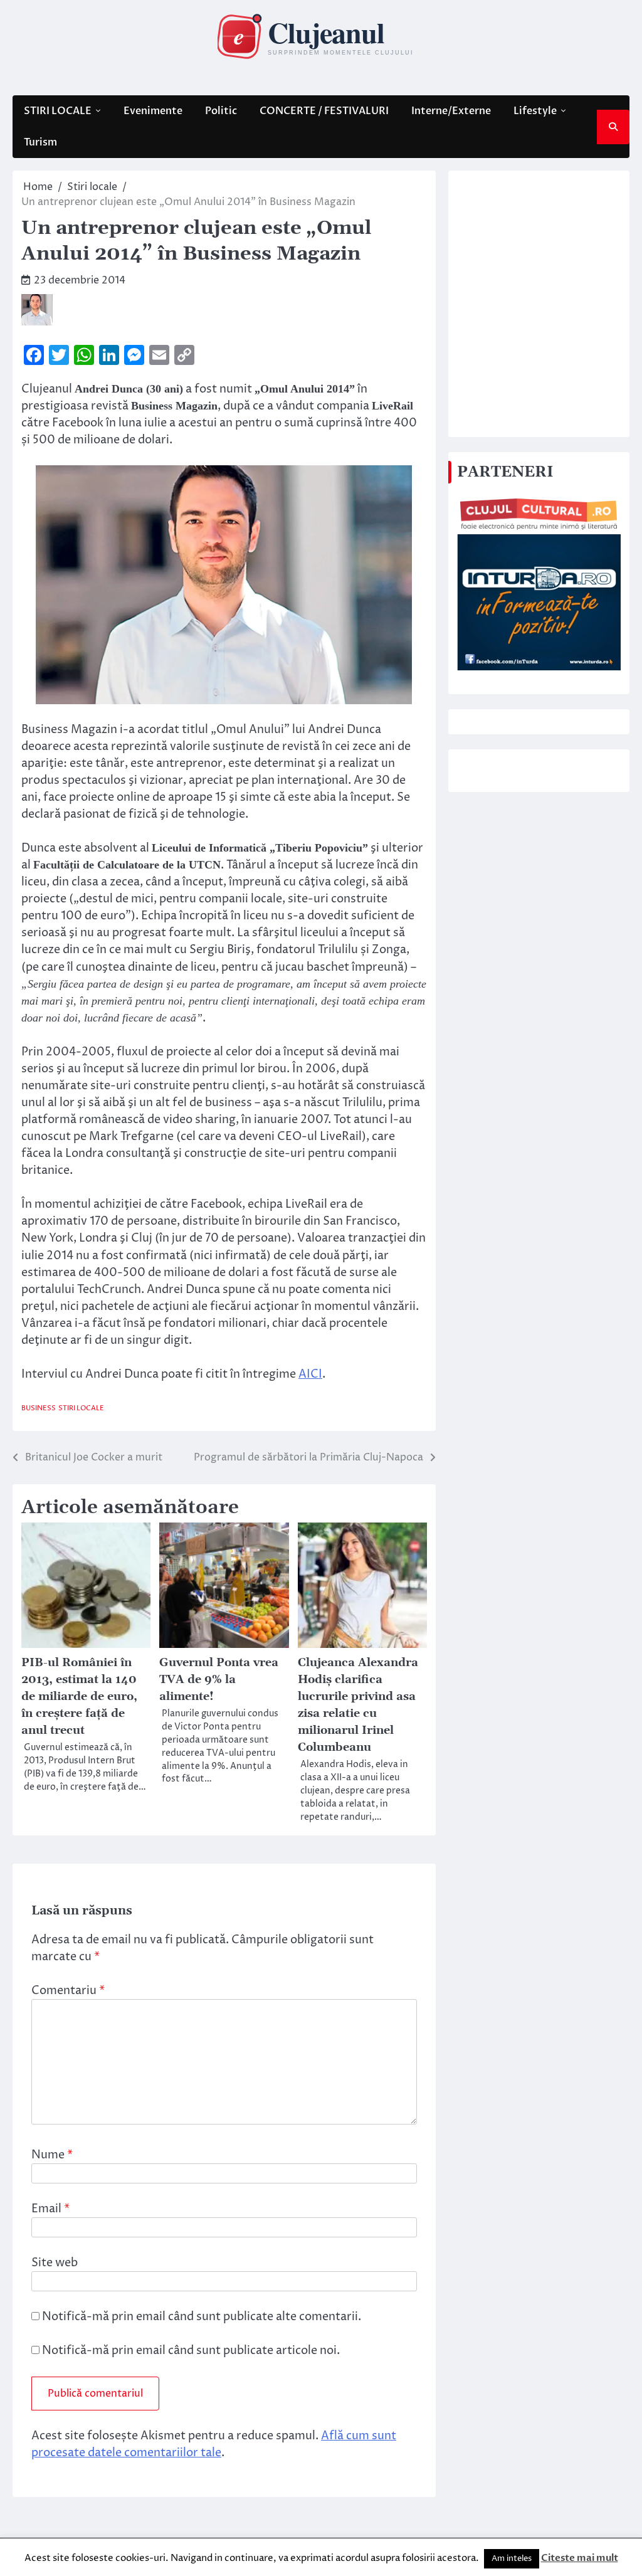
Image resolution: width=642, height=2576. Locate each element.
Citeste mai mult (580, 2558)
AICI (310, 1374)
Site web (55, 2263)
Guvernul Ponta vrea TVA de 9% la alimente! (219, 1680)
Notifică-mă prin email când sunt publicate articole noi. (191, 2351)
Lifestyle (535, 111)
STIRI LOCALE (58, 111)
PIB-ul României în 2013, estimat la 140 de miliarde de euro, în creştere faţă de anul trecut (79, 1697)
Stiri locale (81, 1408)
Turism (40, 142)
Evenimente (153, 111)
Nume (52, 2155)
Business (39, 1408)
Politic (221, 111)
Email (50, 2209)
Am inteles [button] (512, 2558)
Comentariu (68, 1991)
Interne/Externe (451, 111)
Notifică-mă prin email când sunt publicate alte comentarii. (202, 2317)
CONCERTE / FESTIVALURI (324, 111)
